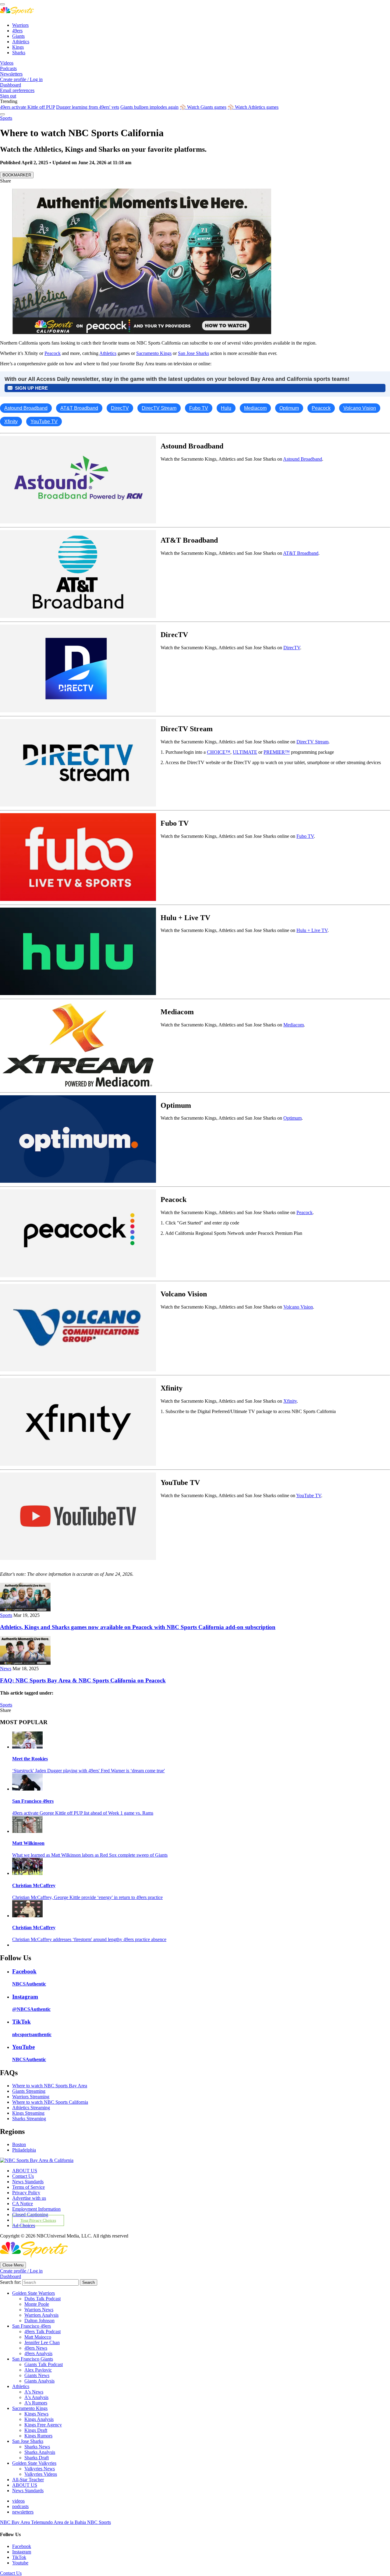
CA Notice (23, 2204)
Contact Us (23, 2176)
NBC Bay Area (16, 2522)
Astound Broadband (303, 459)
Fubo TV (305, 836)
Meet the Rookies (30, 1759)
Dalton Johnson (39, 2321)
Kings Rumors (38, 2436)
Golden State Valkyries (34, 2463)
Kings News (36, 2414)
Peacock (53, 353)
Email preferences (17, 90)
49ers (17, 31)
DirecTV (292, 648)
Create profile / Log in (21, 79)
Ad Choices (24, 2225)
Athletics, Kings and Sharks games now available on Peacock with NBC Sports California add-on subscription (138, 1627)
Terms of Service (28, 2187)
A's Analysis (36, 2397)
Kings (18, 47)
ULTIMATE (245, 752)
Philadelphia (24, 2150)
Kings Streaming (28, 2113)
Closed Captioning (30, 2215)
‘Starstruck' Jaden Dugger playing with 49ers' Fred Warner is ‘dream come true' (89, 1771)
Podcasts (8, 68)
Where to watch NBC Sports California (50, 2102)
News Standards (28, 2182)
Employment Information (36, 2209)
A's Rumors (36, 2403)
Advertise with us (29, 2198)
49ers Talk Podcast (43, 2332)
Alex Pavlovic (38, 2370)
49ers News (36, 2348)
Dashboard (11, 85)
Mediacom (294, 1025)
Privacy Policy (26, 2193)
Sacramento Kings (154, 353)
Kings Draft (36, 2430)
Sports (6, 118)
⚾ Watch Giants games (203, 107)
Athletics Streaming (31, 2108)
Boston (19, 2144)
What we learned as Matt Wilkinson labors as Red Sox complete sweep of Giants (90, 1855)
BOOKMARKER (17, 175)
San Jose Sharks (193, 353)
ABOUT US (25, 2171)
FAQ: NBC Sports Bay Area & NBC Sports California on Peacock (83, 1680)
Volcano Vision (298, 1307)
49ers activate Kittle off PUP (27, 107)
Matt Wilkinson (28, 1843)
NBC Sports (99, 2522)
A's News (34, 2392)
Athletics (21, 42)
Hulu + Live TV (312, 930)
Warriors (20, 25)
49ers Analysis (38, 2353)
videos (18, 2501)
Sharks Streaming (29, 2119)
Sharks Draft (37, 2458)
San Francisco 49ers (33, 1801)
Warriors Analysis (41, 2315)
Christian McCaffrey (34, 1885)
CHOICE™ (219, 752)
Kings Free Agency (43, 2425)
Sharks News (37, 2447)
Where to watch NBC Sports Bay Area (50, 2086)
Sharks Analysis (40, 2452)
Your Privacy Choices (38, 2220)
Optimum (292, 1118)
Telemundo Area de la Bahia (59, 2522)
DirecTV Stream (312, 742)
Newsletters (11, 74)
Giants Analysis (39, 2381)
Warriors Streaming (31, 2097)
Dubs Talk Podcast (43, 2299)
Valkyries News (40, 2469)
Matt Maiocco (38, 2337)
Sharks (19, 53)
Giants (18, 36)
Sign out (8, 96)
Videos (7, 63)
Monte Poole (37, 2304)
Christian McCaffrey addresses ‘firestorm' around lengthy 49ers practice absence (89, 1939)
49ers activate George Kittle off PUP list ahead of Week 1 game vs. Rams (83, 1813)
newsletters (23, 2512)
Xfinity (290, 1401)
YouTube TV (309, 1495)
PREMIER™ (277, 752)
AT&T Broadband (301, 553)
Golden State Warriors (34, 2293)
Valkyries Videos (41, 2474)
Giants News (37, 2375)
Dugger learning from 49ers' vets (88, 107)
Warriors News (39, 2310)
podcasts (20, 2506)
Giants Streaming (29, 2091)
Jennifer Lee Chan (42, 2342)
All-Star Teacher (28, 2480)
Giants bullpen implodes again (149, 107)
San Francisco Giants (33, 2359)
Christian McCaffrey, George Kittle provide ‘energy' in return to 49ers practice (87, 1897)
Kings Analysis (39, 2419)
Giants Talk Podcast (44, 2364)
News (6, 1669)
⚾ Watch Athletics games (253, 107)
